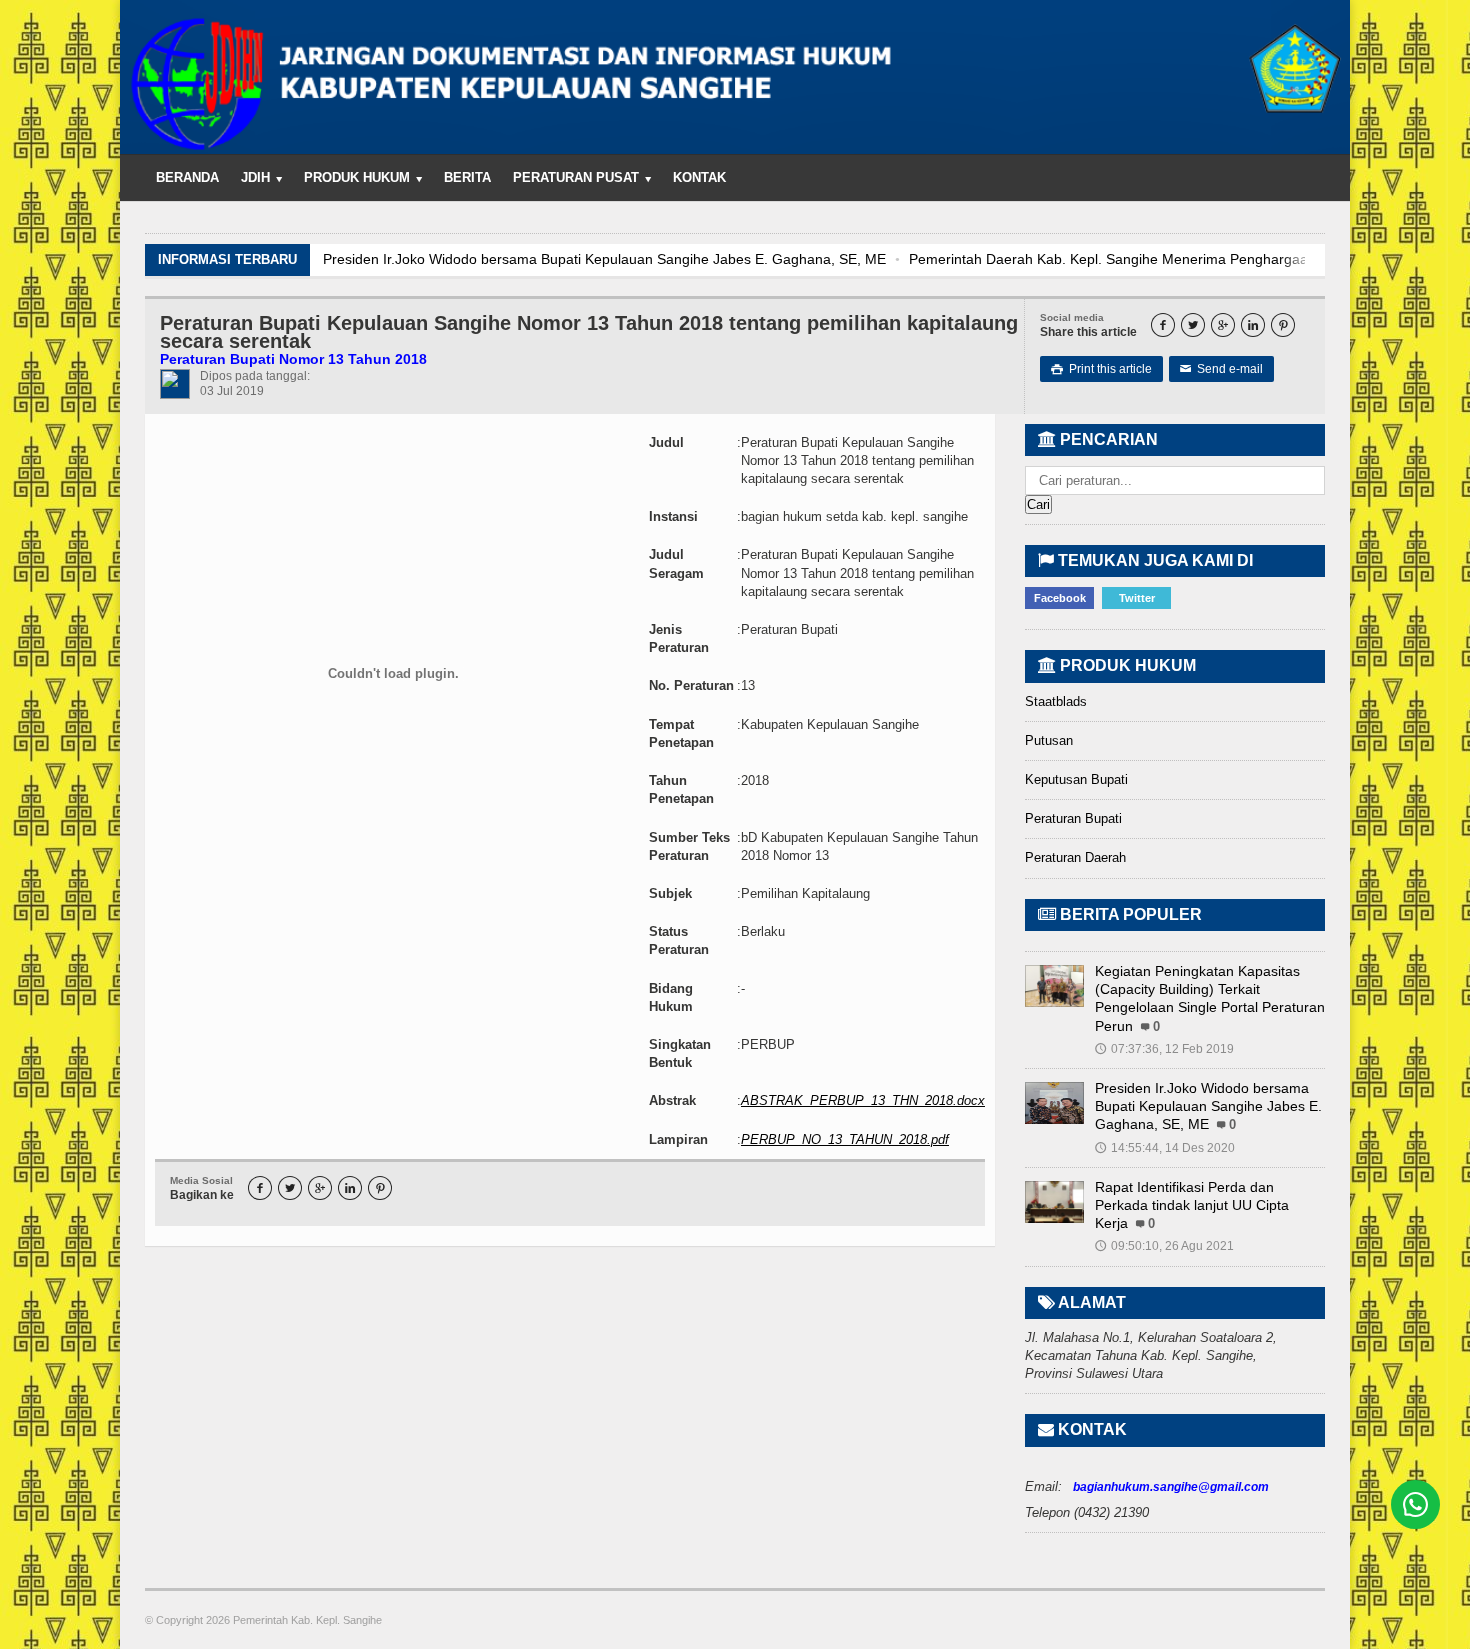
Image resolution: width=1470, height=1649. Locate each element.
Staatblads (1056, 701)
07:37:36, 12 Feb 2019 (1164, 1049)
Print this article (1101, 369)
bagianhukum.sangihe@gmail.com (1171, 1487)
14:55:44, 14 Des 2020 (1165, 1148)
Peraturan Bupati (1073, 818)
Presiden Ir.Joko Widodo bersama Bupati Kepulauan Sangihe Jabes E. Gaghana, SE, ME (604, 259)
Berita (467, 177)
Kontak (699, 177)
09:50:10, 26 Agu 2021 (1164, 1246)
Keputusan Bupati (1076, 779)
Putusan (1049, 740)
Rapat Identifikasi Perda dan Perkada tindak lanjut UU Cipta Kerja (1192, 1205)
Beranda (187, 177)
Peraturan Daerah (1075, 857)
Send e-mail (1221, 369)
